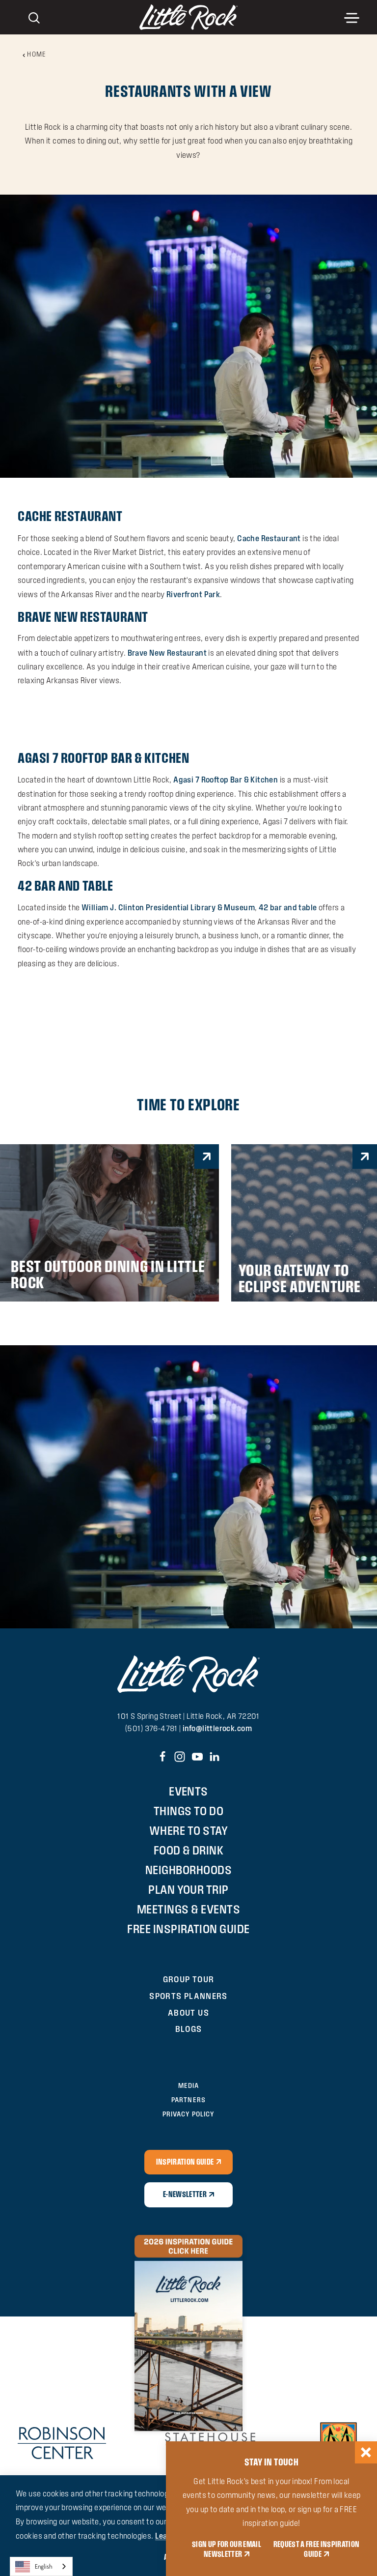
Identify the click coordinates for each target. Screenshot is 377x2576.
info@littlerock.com (217, 1728)
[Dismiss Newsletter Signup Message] (366, 2452)
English (44, 2566)
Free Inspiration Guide (188, 1929)
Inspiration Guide (185, 2162)
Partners (188, 2100)
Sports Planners (188, 1996)
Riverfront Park (193, 594)
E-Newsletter (185, 2194)
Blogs (189, 2029)
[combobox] (41, 2566)
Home (37, 54)
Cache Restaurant (70, 516)
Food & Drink (189, 1850)
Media (188, 2086)
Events (188, 1791)
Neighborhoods (188, 1870)
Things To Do (189, 1811)
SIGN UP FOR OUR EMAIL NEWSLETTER (227, 2549)
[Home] (188, 17)
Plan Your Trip (188, 1890)
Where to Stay (188, 1831)
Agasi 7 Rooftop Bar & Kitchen (103, 758)
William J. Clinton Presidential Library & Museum (168, 907)
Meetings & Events (188, 1909)
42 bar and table (288, 907)
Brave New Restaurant (83, 617)
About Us (188, 2012)
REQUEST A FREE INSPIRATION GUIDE (317, 2549)
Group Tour (189, 1979)
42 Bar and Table (66, 885)
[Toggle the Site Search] (34, 17)
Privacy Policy (188, 2114)
